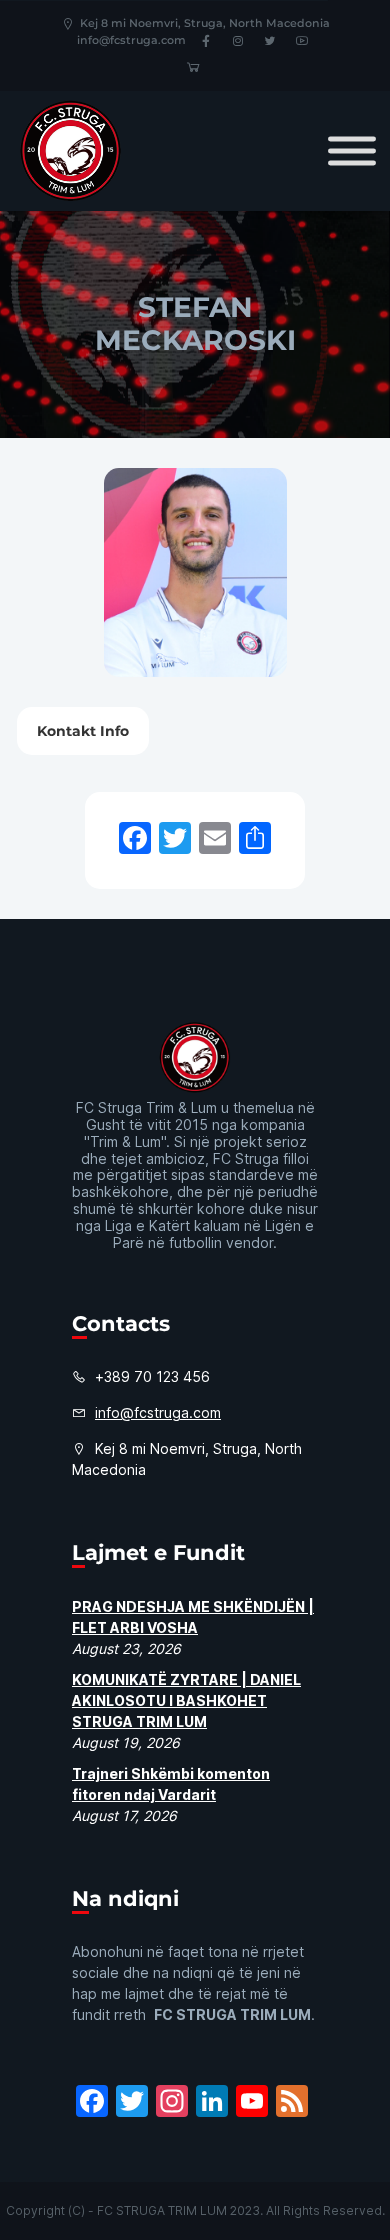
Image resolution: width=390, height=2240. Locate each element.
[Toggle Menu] (352, 150)
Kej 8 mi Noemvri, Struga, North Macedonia (205, 23)
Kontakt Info (83, 731)
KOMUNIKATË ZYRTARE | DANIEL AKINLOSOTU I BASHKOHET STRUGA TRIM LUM (186, 1700)
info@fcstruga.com (131, 40)
